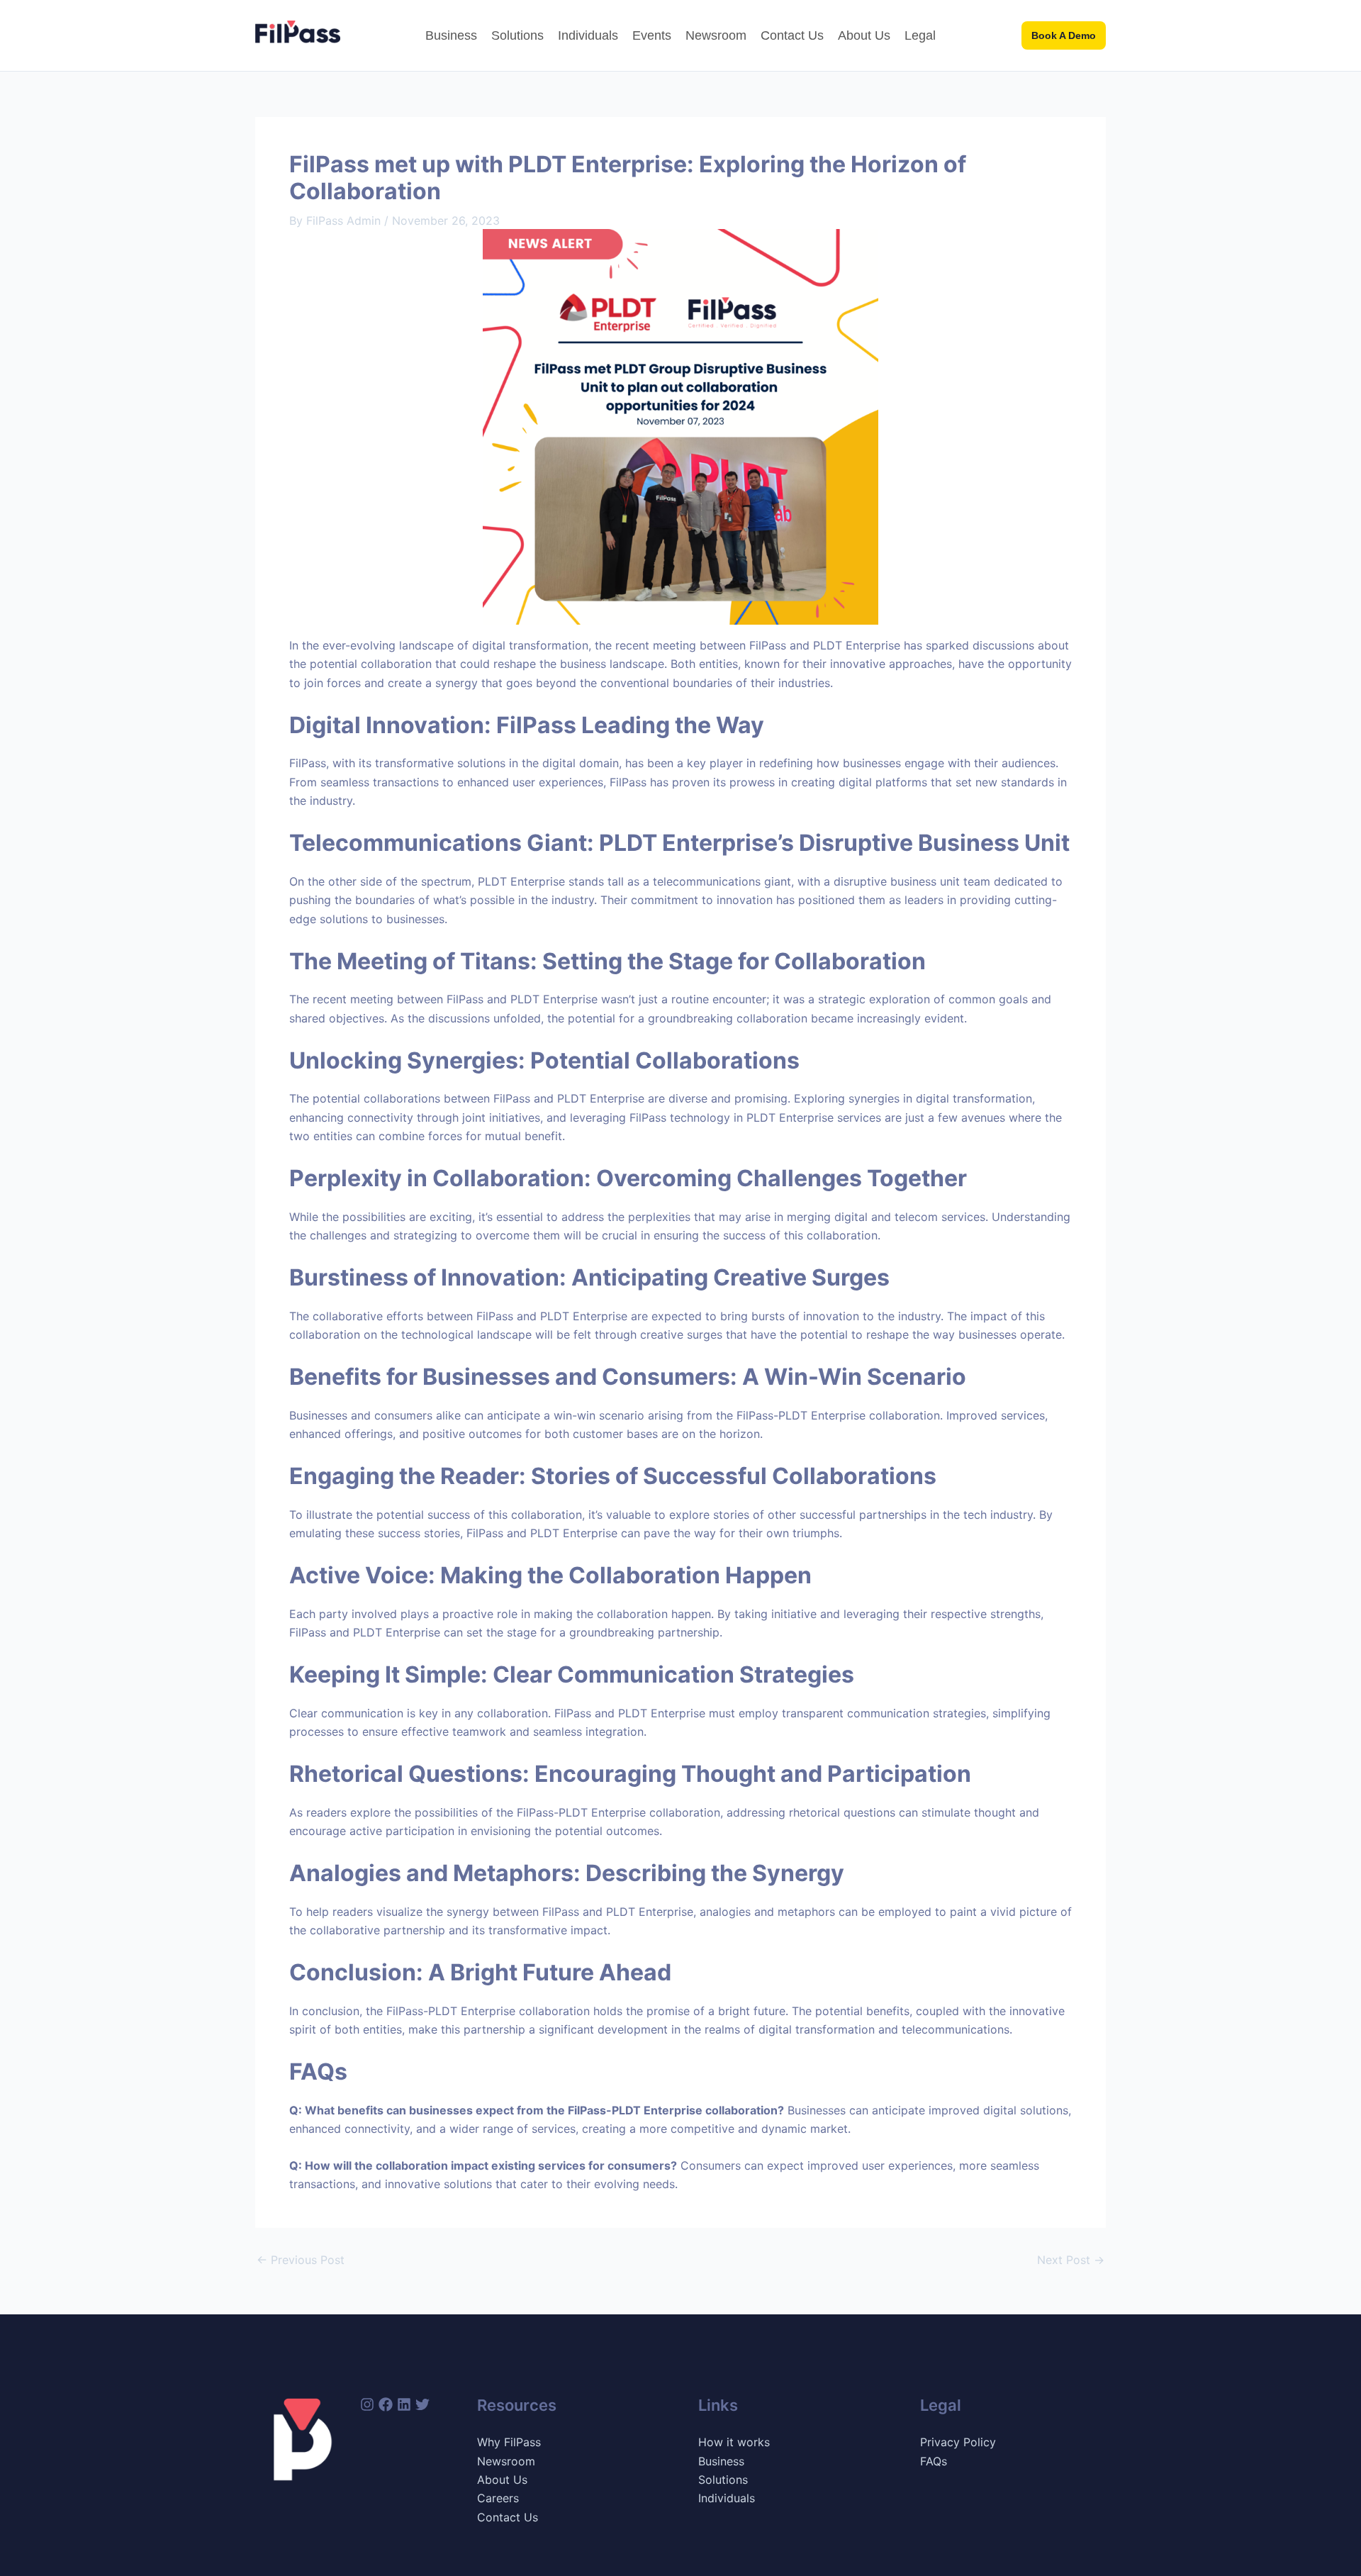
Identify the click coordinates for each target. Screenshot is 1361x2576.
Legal (920, 35)
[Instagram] (367, 2404)
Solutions (517, 35)
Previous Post (301, 2260)
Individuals (588, 35)
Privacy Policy (958, 2442)
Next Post (1071, 2260)
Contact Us (792, 35)
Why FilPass (509, 2442)
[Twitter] (422, 2404)
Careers (498, 2498)
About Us (864, 35)
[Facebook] (386, 2404)
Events (652, 35)
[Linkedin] (404, 2404)
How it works (734, 2442)
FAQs (934, 2461)
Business (451, 35)
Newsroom (716, 35)
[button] (1064, 35)
